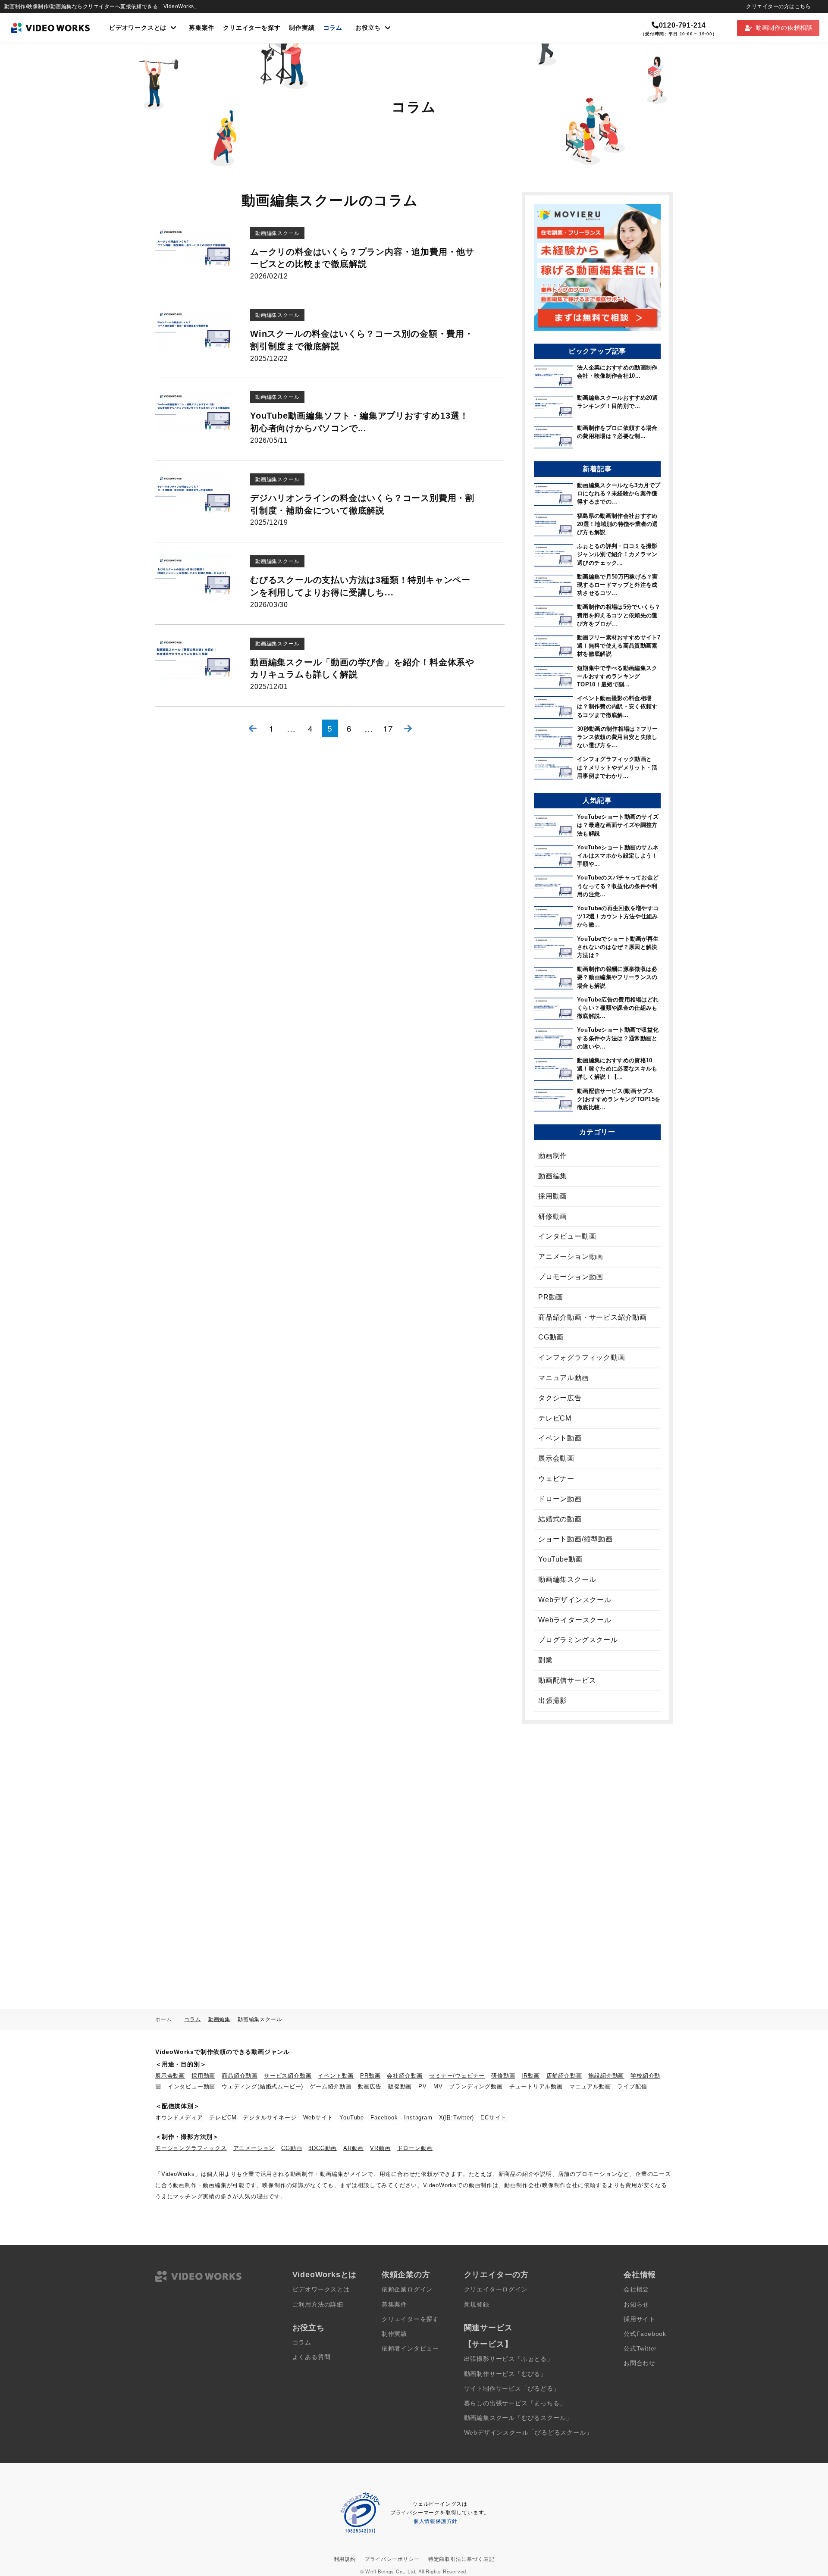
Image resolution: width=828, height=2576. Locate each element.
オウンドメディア (179, 2117)
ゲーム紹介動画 (331, 2086)
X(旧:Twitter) (457, 2117)
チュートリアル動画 (536, 2086)
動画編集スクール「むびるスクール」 (518, 2418)
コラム (333, 28)
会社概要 (636, 2290)
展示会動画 (556, 1458)
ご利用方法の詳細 (318, 2305)
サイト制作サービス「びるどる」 (512, 2389)
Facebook (384, 2117)
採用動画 (553, 1196)
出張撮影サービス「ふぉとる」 (509, 2359)
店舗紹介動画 (564, 2076)
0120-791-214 (682, 25)
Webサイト (318, 2117)
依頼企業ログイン (407, 2290)
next (408, 728)
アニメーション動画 (571, 1257)
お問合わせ (640, 2363)
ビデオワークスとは (321, 2290)
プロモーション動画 (571, 1277)
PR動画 (551, 1297)
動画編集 (553, 1176)
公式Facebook (645, 2334)
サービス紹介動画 (288, 2076)
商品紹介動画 (240, 2076)
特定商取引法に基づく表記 (461, 2559)
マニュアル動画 (564, 1378)
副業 (546, 1660)
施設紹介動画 (606, 2076)
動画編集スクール (567, 1579)
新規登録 (477, 2305)
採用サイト (640, 2319)
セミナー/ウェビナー (457, 2076)
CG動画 (551, 1337)
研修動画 (553, 1216)
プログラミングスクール (578, 1640)
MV (438, 2086)
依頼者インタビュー (410, 2349)
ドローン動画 (560, 1499)
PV (423, 2086)
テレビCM (555, 1418)
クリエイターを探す (252, 28)
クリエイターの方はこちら (778, 6)
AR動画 (353, 2148)
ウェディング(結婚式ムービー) (262, 2086)
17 (388, 728)
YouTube (352, 2117)
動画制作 (553, 1156)
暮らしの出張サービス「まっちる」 (515, 2403)
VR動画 (380, 2148)
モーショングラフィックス (191, 2148)
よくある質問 (312, 2357)
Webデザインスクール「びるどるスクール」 (528, 2433)
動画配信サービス (567, 1680)
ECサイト (494, 2117)
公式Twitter (640, 2349)
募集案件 (202, 28)
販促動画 (400, 2086)
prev (252, 728)
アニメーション (254, 2148)
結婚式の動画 (560, 1519)
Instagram (418, 2117)
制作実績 (302, 28)
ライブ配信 (632, 2086)
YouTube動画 (560, 1559)
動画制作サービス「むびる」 (505, 2374)
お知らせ (636, 2305)
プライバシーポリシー (392, 2559)
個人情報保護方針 (436, 2521)
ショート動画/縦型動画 (576, 1539)
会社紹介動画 (405, 2076)
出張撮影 (553, 1701)
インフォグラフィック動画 (582, 1357)
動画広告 (370, 2086)
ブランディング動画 (476, 2086)
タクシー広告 (560, 1398)
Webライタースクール (575, 1620)
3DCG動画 (323, 2148)
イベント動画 (560, 1438)
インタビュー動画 (567, 1236)
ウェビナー (556, 1479)
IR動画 (530, 2076)
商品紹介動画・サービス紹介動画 (593, 1317)
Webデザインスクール (575, 1600)
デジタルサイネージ (270, 2117)
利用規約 (345, 2559)
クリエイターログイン (496, 2290)
